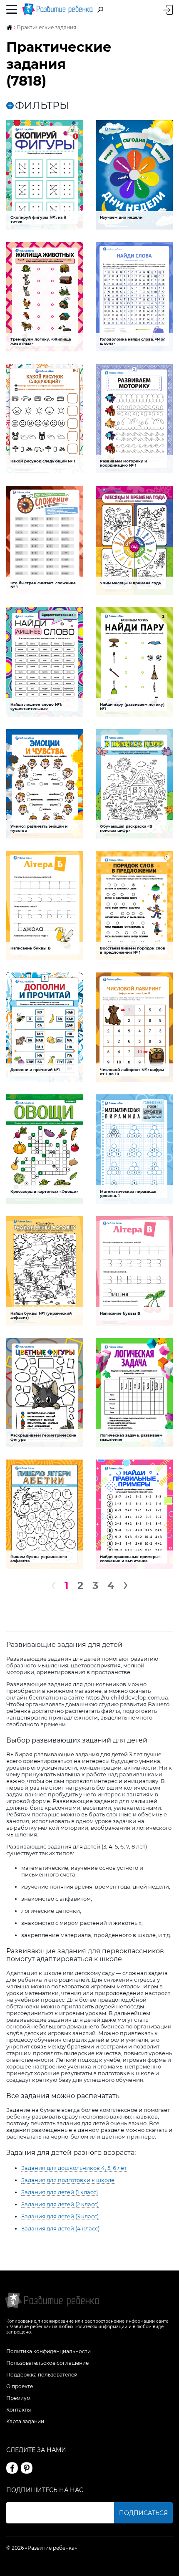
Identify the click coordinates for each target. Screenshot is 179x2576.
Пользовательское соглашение (47, 2363)
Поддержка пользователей (42, 2375)
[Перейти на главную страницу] (57, 9)
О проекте (20, 2386)
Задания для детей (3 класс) (60, 2216)
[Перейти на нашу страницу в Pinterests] (27, 2468)
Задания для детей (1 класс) (60, 2192)
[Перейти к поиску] (100, 10)
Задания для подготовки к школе (68, 2180)
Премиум (18, 2398)
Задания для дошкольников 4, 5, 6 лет (74, 2168)
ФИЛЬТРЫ (42, 106)
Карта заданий (25, 2421)
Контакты (19, 2410)
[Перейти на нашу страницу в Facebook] (12, 2468)
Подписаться (143, 2513)
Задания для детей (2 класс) (60, 2204)
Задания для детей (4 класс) (60, 2228)
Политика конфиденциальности (48, 2351)
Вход (168, 10)
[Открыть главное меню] (12, 10)
